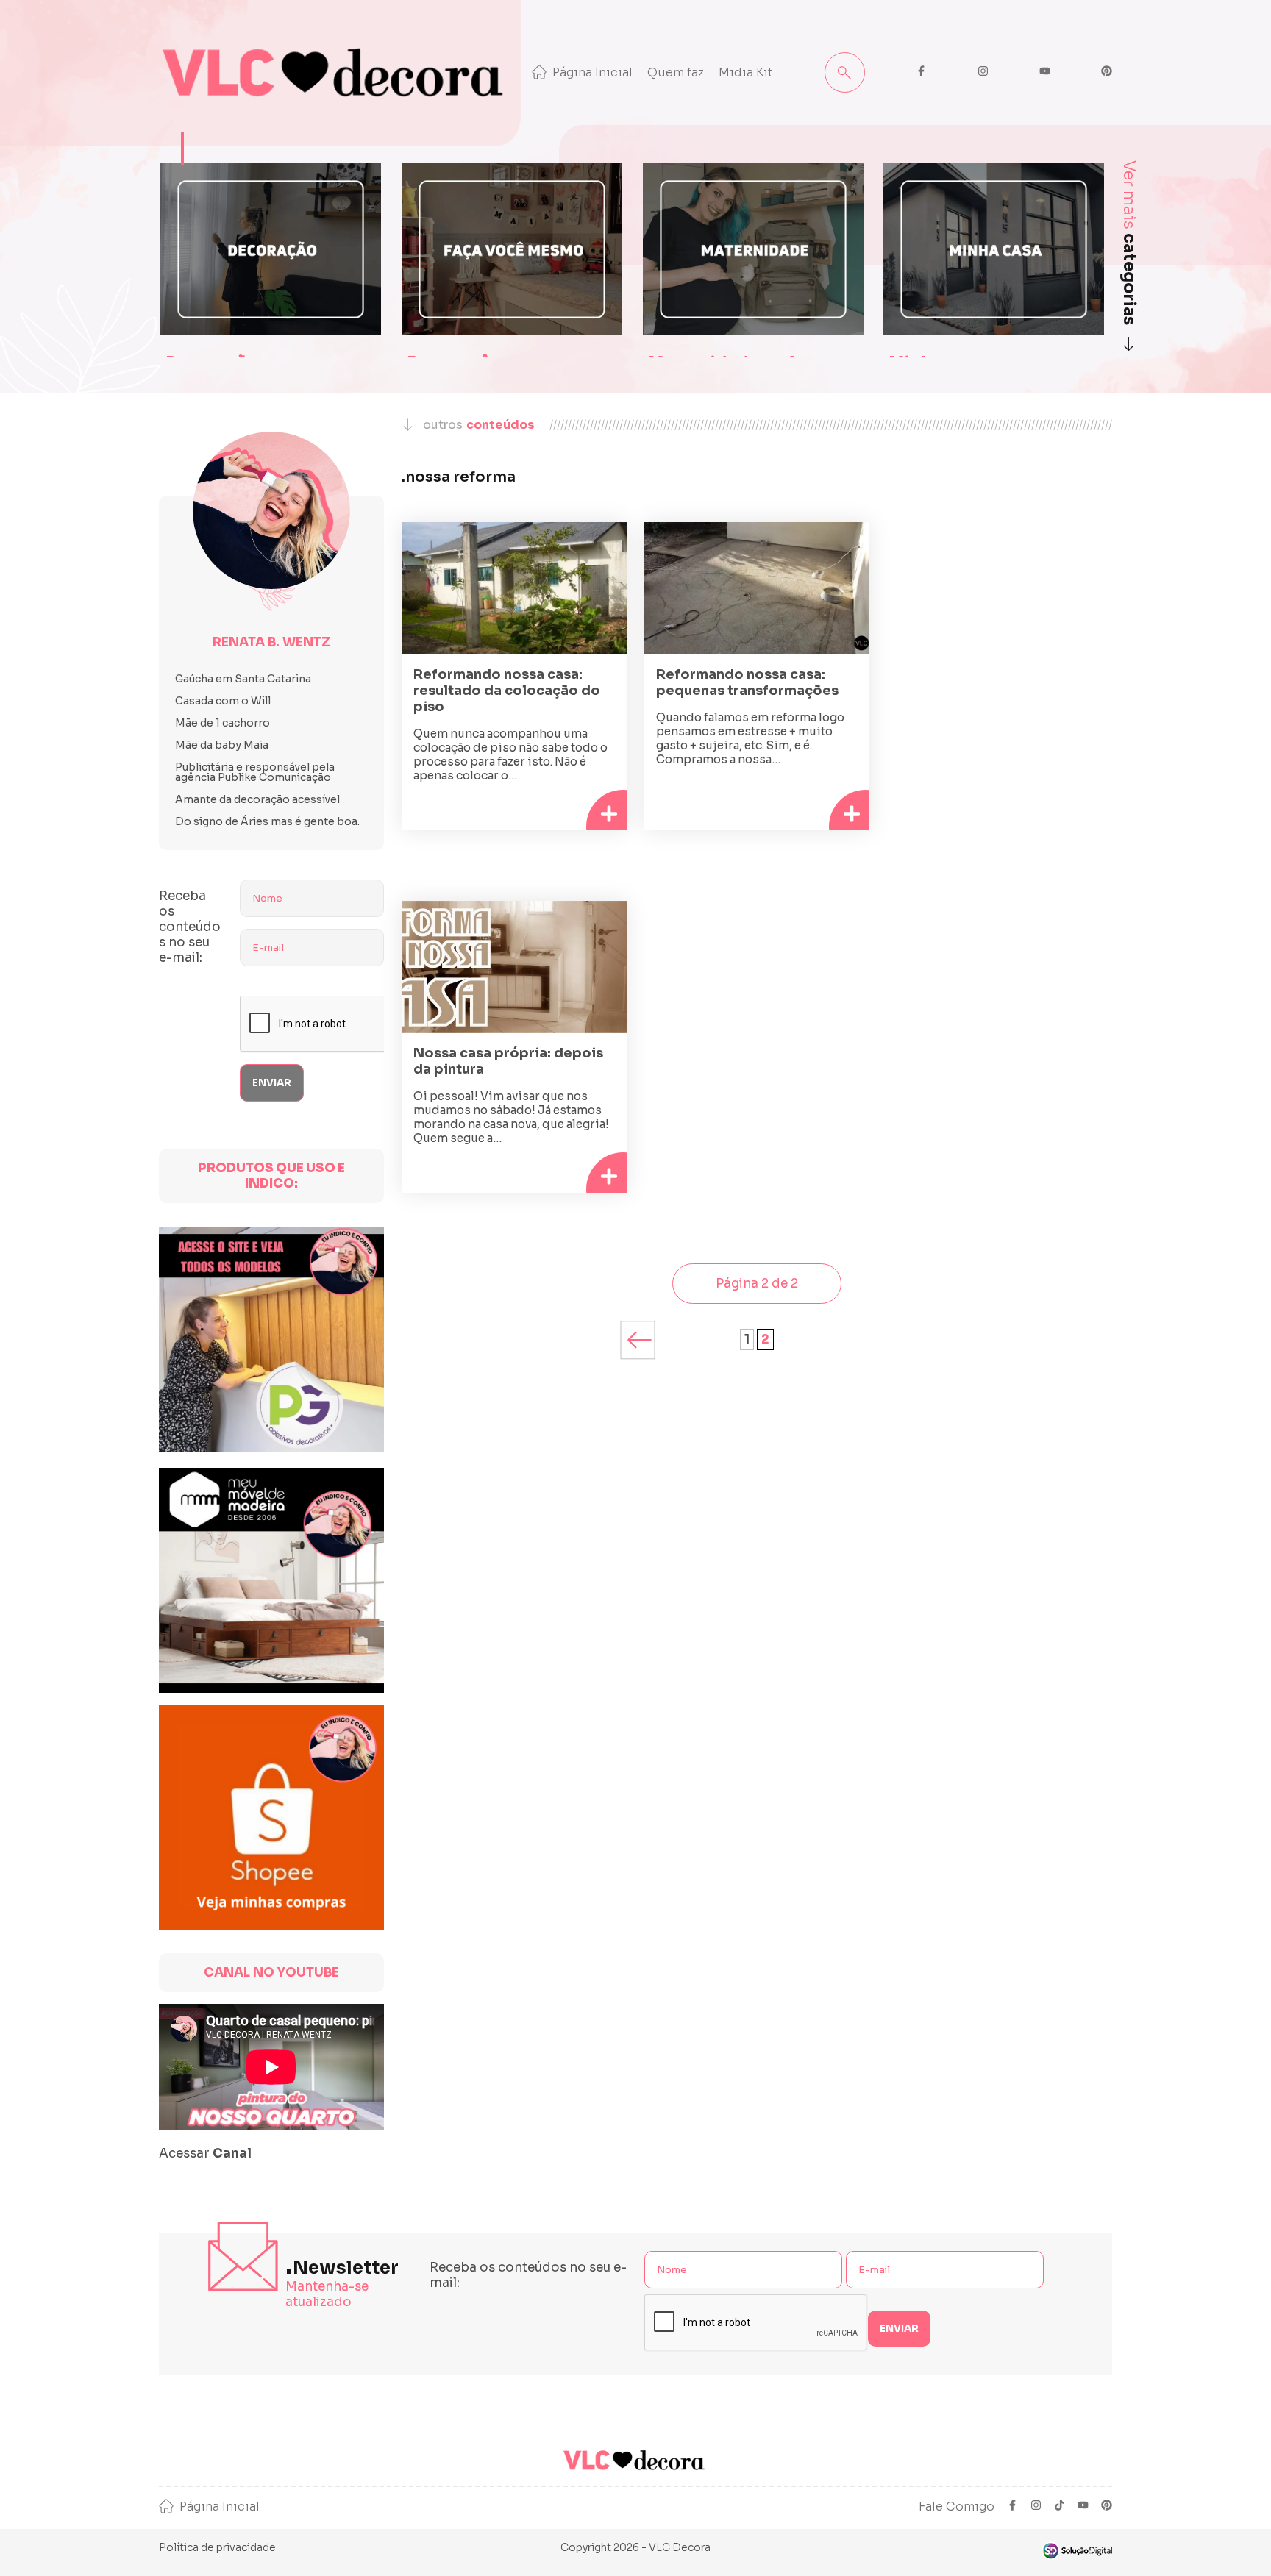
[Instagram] (1036, 2507)
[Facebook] (1012, 2507)
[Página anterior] (638, 1340)
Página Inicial (592, 72)
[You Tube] (1083, 2507)
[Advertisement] (1000, 648)
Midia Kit (746, 72)
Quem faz (676, 72)
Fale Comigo (957, 2507)
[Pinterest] (1107, 2507)
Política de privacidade (217, 2547)
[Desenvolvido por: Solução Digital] (1077, 2551)
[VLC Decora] (336, 73)
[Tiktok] (1060, 2507)
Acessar (205, 2154)
